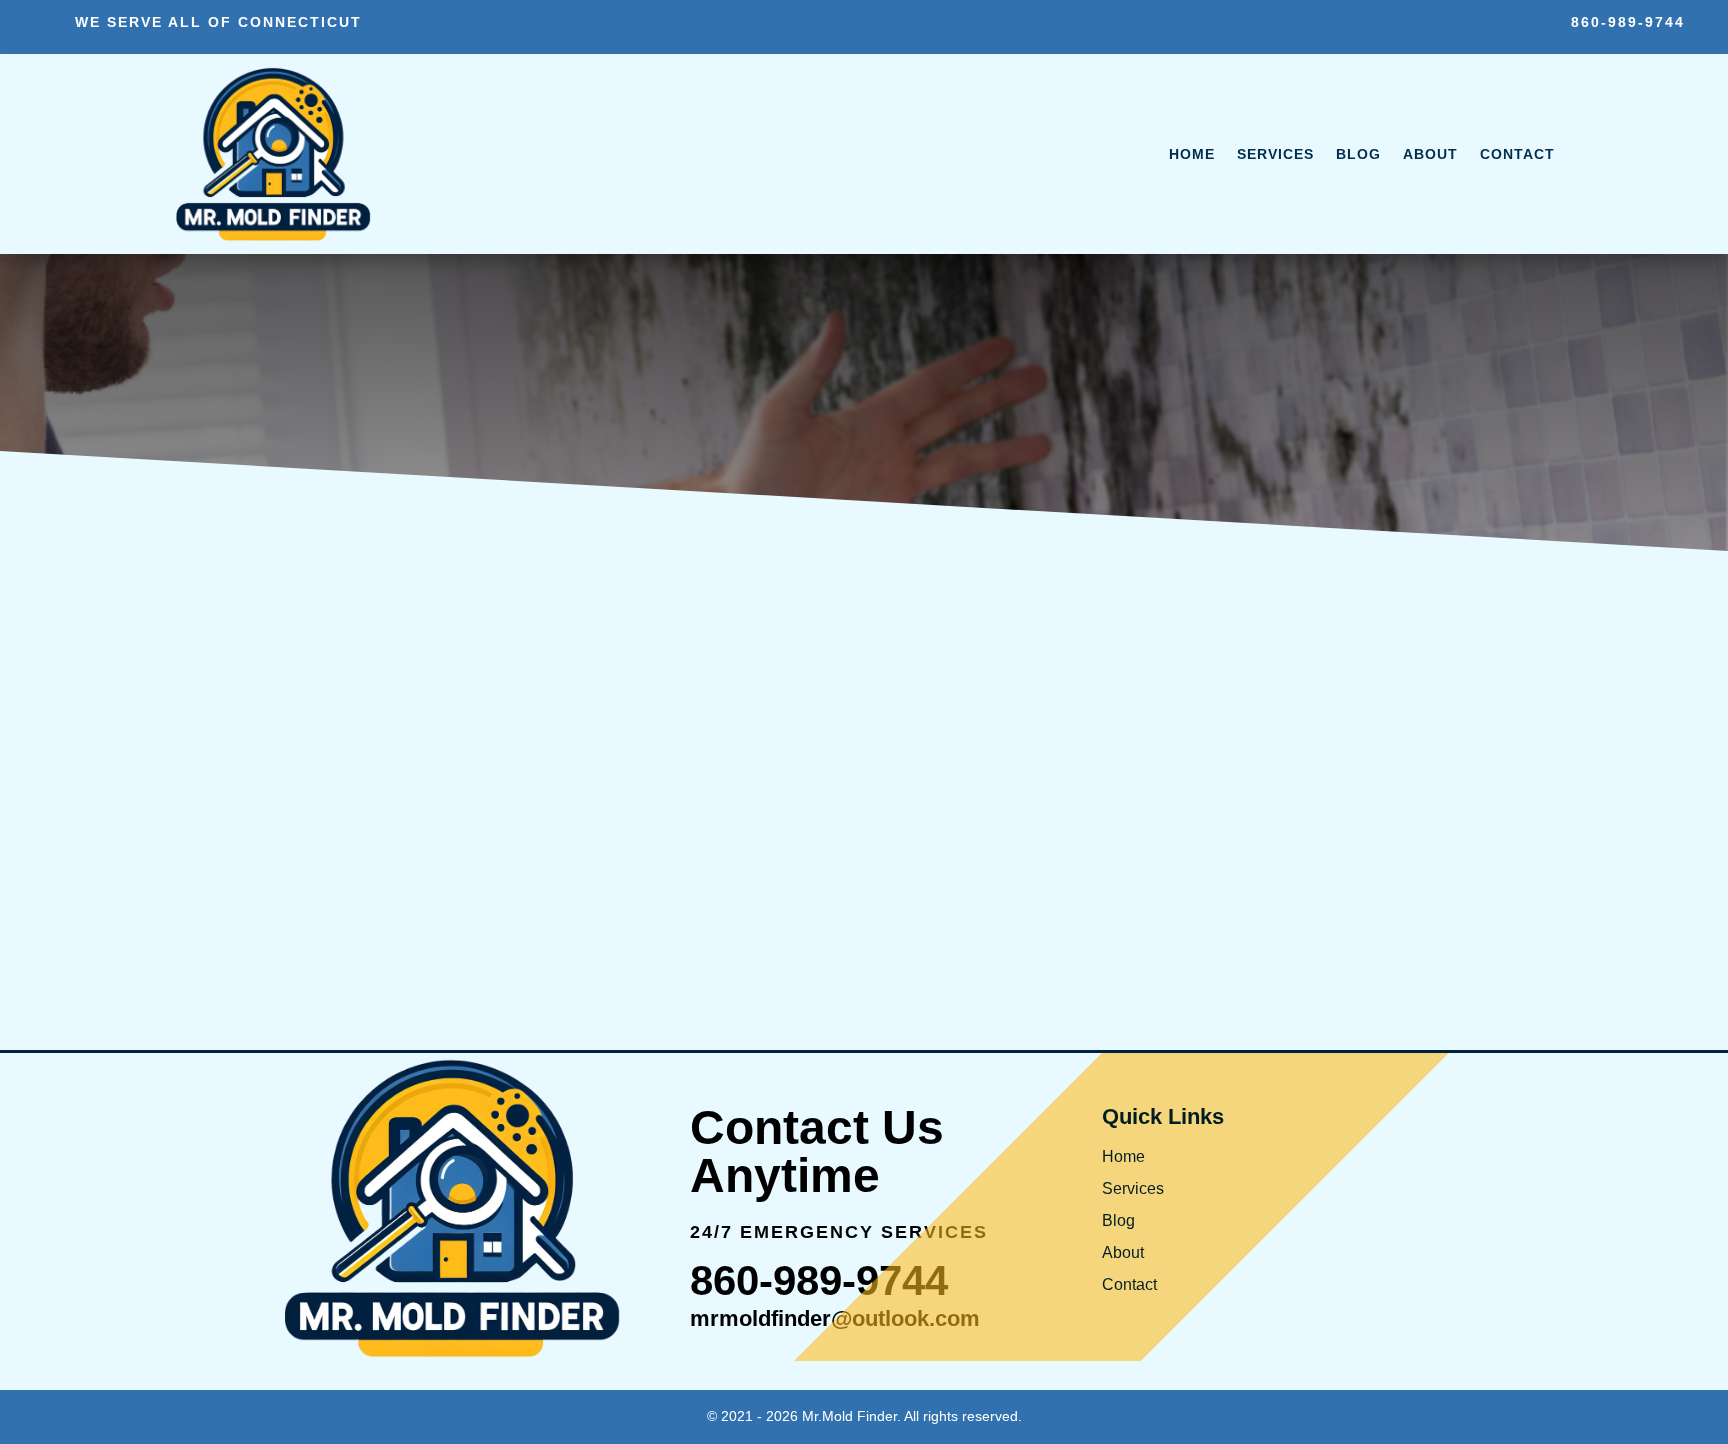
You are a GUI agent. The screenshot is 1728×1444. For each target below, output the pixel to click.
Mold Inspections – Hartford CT (476, 871)
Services (1275, 154)
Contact (1517, 154)
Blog (1358, 154)
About (1430, 154)
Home (1192, 154)
